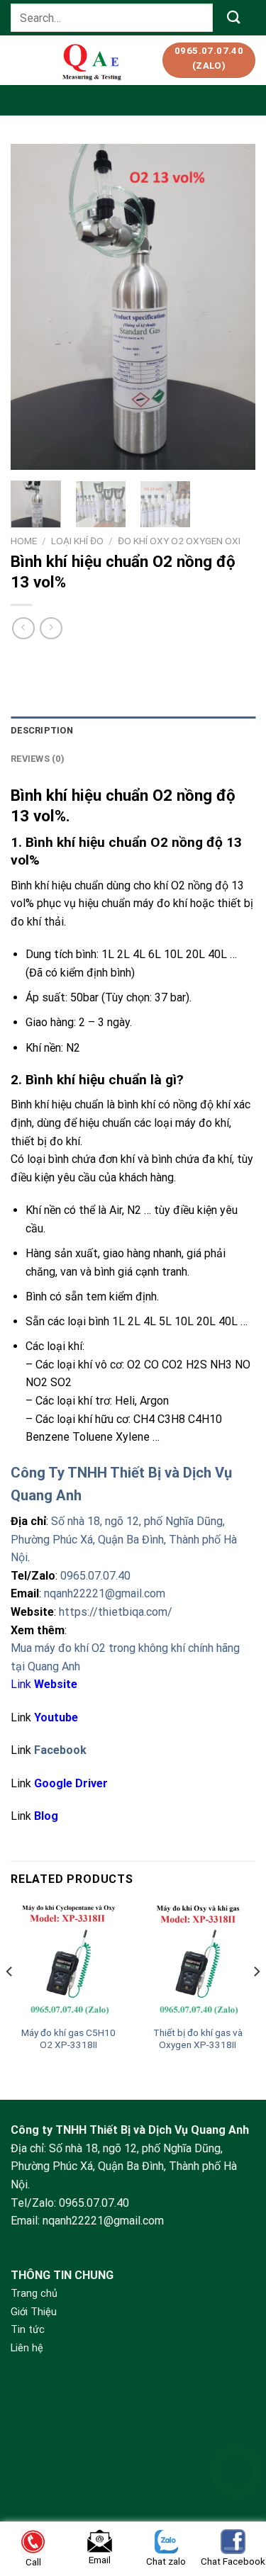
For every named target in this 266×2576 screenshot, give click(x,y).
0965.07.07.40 (95, 1576)
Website (56, 1684)
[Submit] (234, 17)
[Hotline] (236, 2471)
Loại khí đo (77, 541)
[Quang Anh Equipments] (93, 60)
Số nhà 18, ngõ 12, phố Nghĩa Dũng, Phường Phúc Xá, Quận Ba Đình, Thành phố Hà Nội (124, 1539)
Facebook (60, 1750)
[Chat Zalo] (236, 2507)
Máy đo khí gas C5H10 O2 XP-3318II (68, 2039)
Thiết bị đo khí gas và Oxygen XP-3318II (198, 2039)
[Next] (233, 307)
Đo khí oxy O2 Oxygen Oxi (179, 541)
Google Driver (71, 1783)
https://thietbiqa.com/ (116, 1612)
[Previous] (33, 307)
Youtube (56, 1717)
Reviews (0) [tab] (38, 759)
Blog (46, 1816)
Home (24, 541)
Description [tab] (42, 730)
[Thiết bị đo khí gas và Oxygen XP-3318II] (198, 1961)
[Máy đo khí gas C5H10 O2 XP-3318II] (68, 1961)
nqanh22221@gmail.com (105, 1593)
